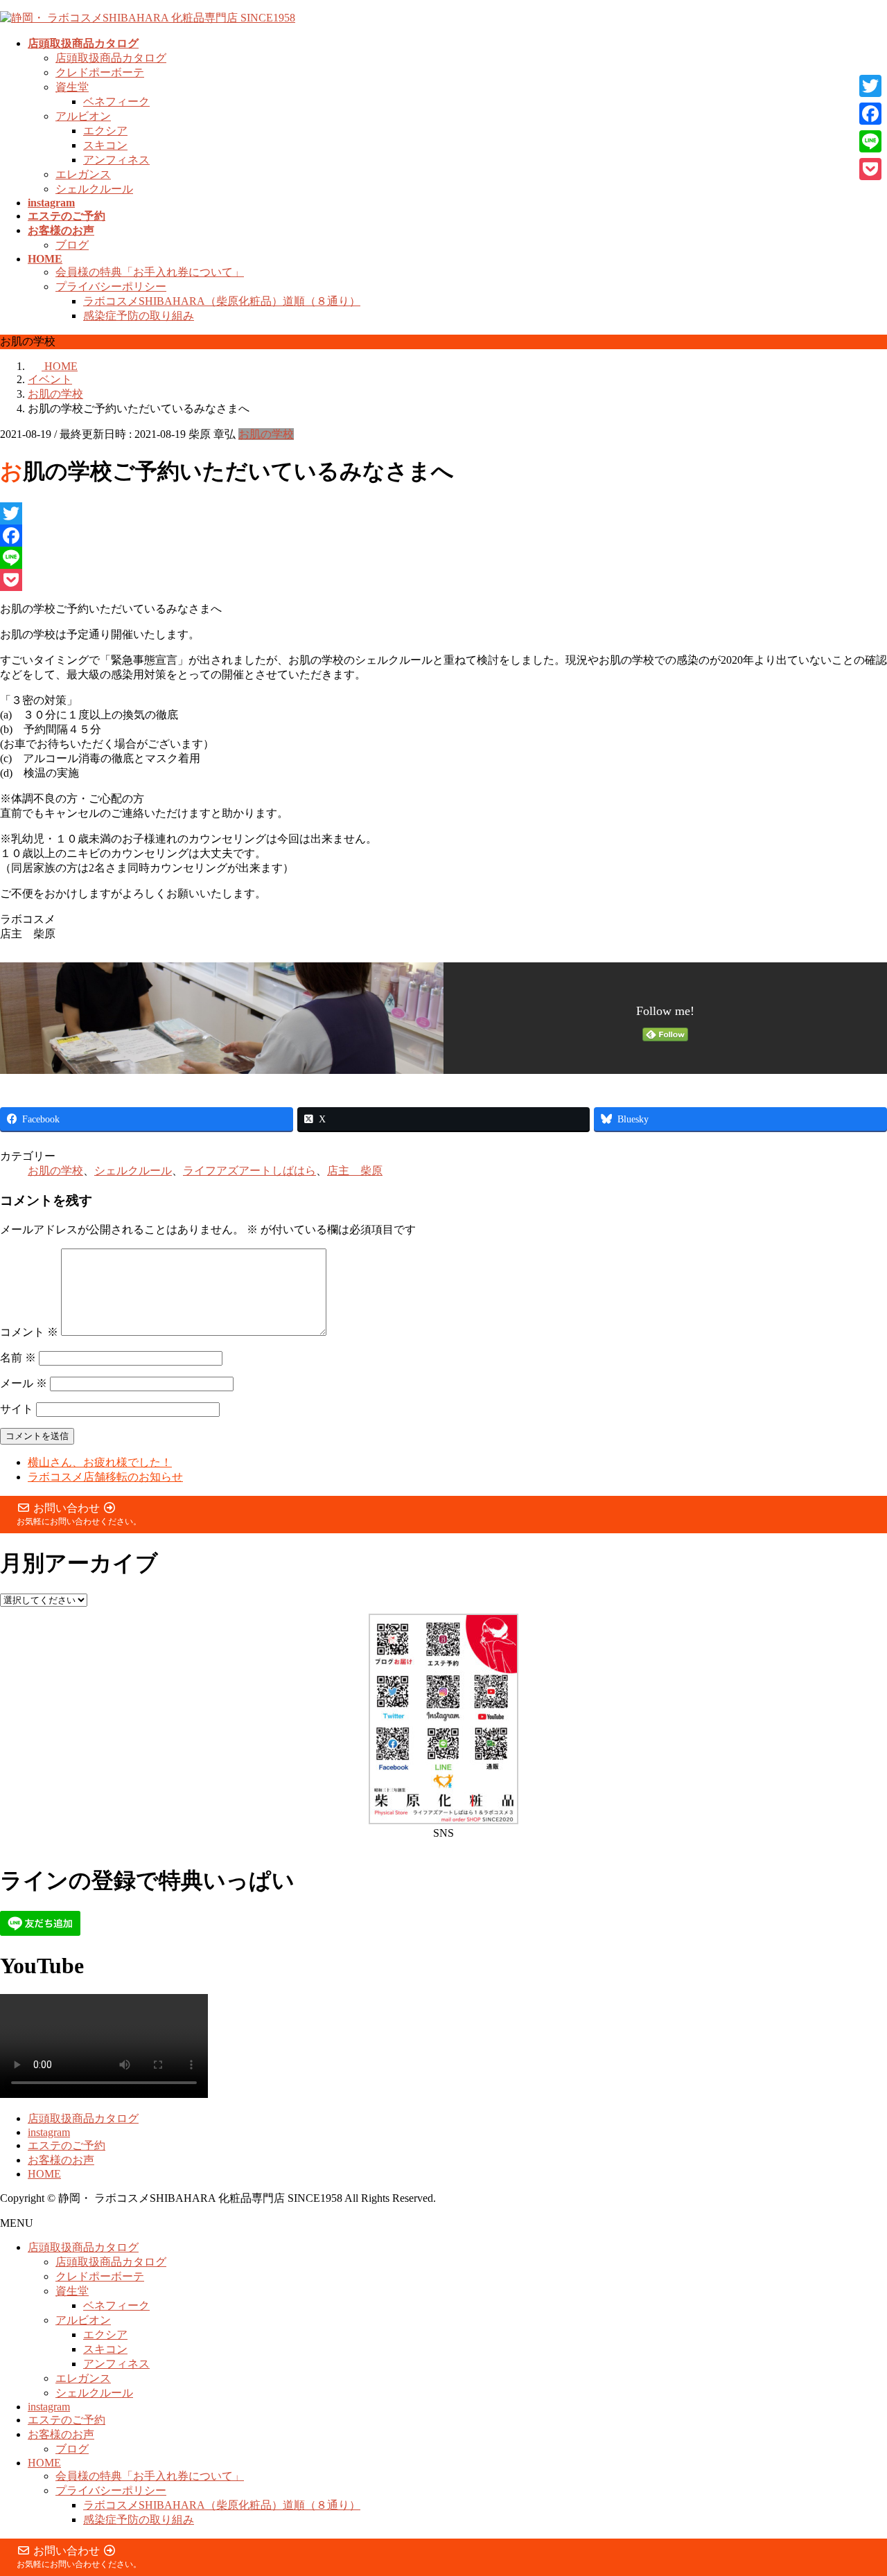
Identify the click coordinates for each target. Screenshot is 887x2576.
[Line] (443, 558)
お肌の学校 (266, 434)
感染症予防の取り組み (139, 316)
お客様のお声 (61, 2160)
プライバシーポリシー (111, 286)
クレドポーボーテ (100, 72)
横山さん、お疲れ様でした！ (100, 1462)
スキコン (105, 145)
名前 (18, 1358)
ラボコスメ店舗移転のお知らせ (105, 1477)
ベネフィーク (116, 102)
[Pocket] (443, 580)
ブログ (72, 245)
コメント (29, 1332)
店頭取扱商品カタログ (111, 58)
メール (24, 1383)
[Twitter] (443, 513)
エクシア (105, 131)
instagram (49, 2132)
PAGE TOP (855, 2484)
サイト (17, 1409)
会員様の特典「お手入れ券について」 (150, 272)
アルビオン (83, 116)
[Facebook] (443, 536)
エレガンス (83, 174)
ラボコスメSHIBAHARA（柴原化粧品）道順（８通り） (222, 301)
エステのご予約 (67, 2145)
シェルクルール (94, 189)
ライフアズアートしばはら (249, 1171)
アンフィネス (116, 160)
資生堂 (72, 87)
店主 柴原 (355, 1171)
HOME (44, 2174)
